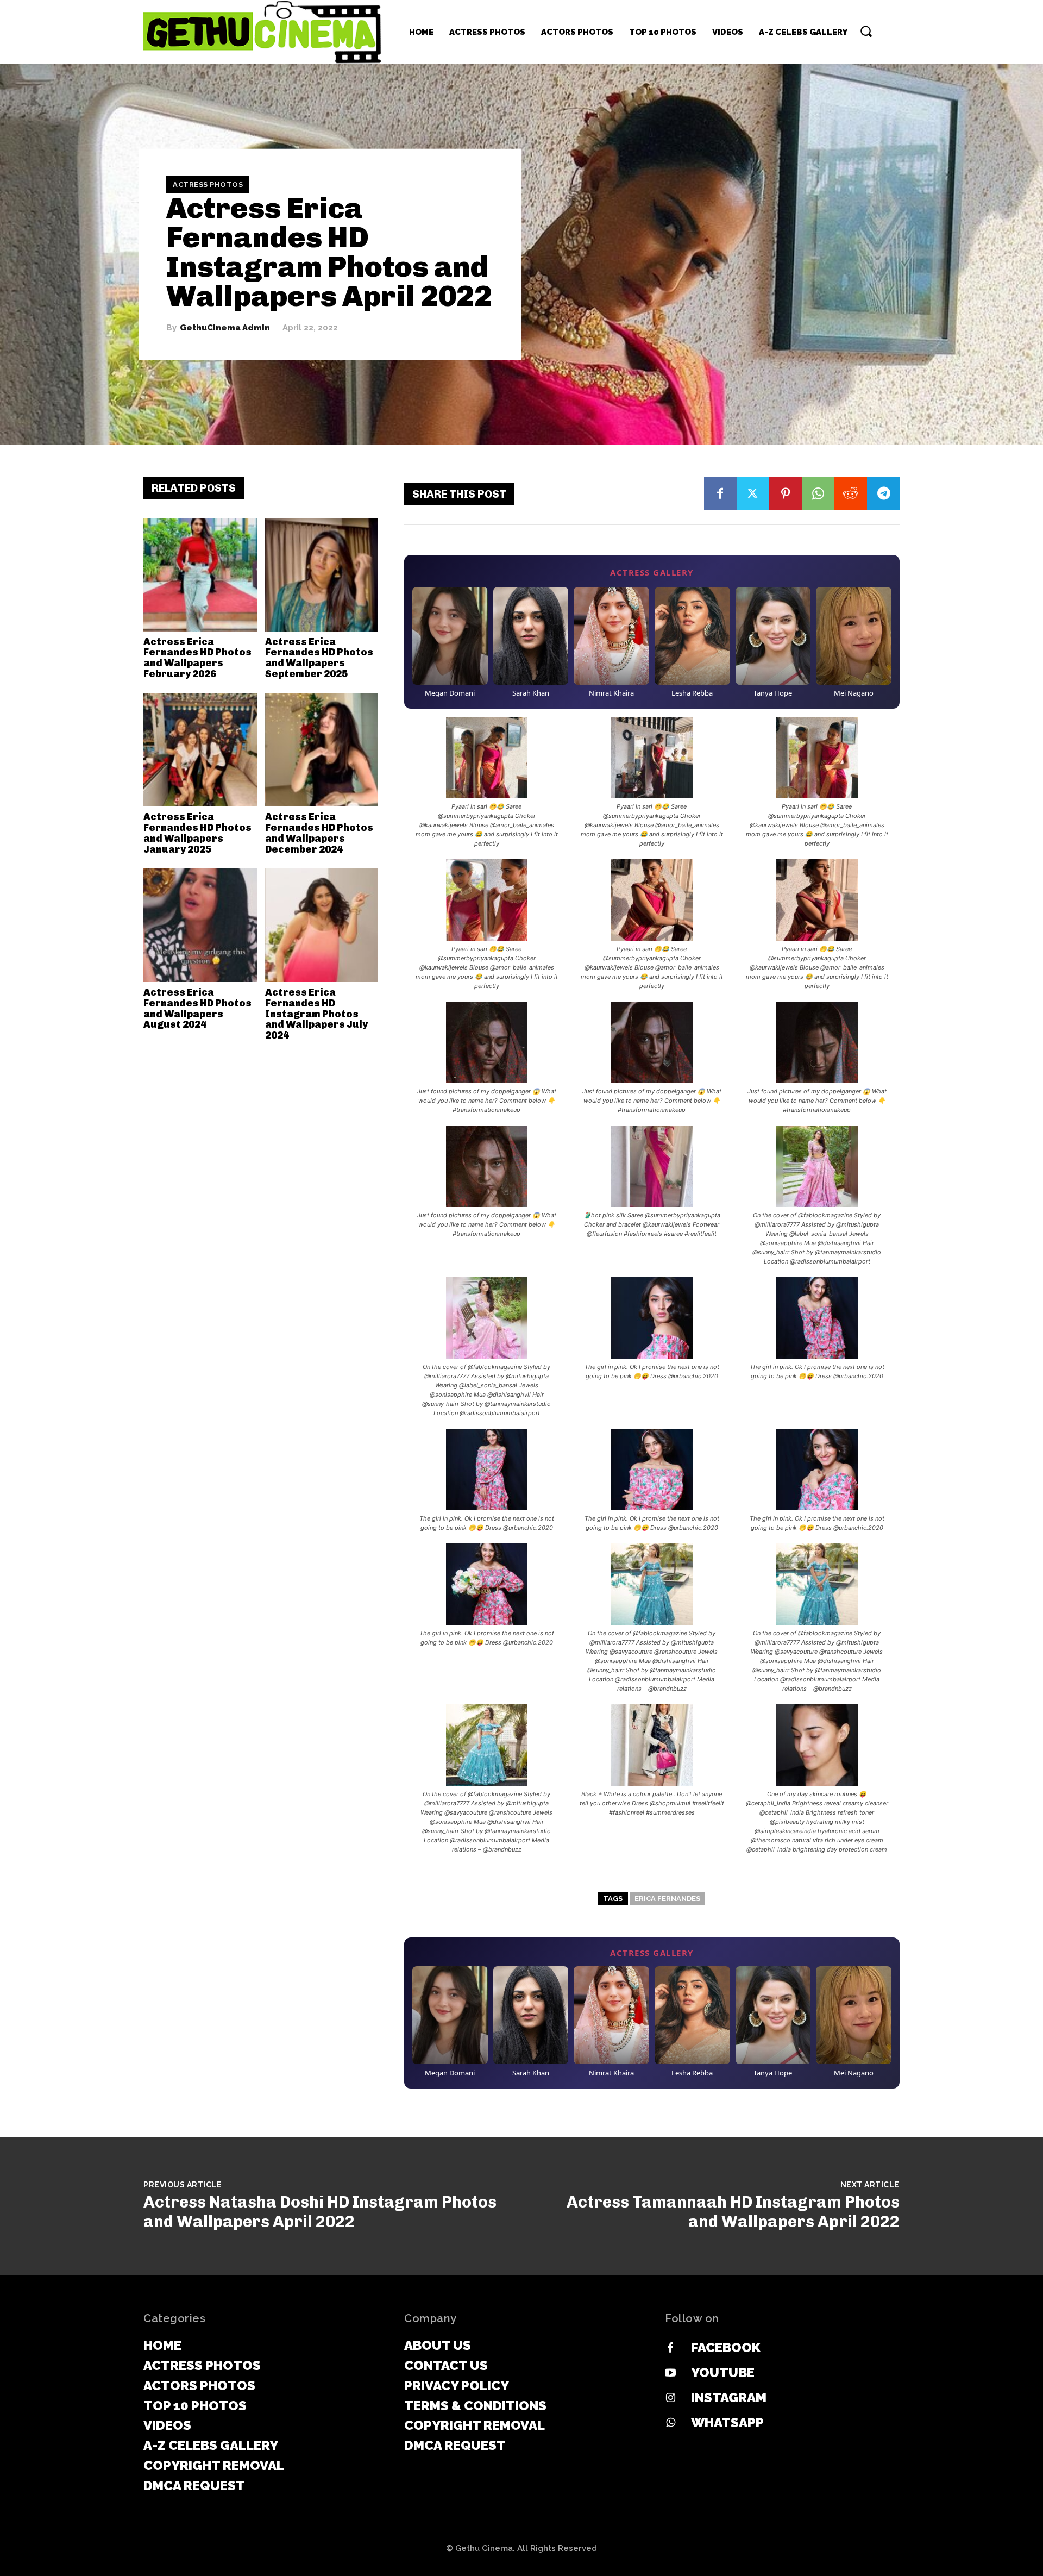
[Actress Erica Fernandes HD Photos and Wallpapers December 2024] (322, 750)
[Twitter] (753, 493)
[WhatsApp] (818, 493)
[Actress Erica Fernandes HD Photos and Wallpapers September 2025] (322, 575)
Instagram (729, 2397)
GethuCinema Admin (225, 328)
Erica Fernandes (667, 1899)
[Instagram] (670, 2398)
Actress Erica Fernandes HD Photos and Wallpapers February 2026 (197, 658)
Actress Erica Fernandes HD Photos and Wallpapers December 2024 (319, 833)
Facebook (726, 2347)
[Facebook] (720, 493)
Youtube (723, 2372)
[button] (866, 31)
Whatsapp (727, 2422)
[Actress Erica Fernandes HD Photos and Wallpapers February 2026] (200, 575)
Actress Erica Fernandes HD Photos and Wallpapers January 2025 (197, 833)
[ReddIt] (851, 493)
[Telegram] (883, 493)
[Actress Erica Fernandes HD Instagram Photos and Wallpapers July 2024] (322, 925)
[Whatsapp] (670, 2423)
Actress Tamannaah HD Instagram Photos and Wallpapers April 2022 (733, 2212)
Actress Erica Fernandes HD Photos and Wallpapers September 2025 (319, 658)
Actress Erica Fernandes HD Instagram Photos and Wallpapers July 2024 (316, 1014)
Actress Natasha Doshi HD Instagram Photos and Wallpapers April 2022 (320, 2212)
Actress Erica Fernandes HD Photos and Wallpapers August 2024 (197, 1008)
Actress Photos (208, 185)
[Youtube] (670, 2373)
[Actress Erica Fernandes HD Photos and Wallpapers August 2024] (200, 925)
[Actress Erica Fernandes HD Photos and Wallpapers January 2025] (200, 750)
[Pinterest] (786, 493)
